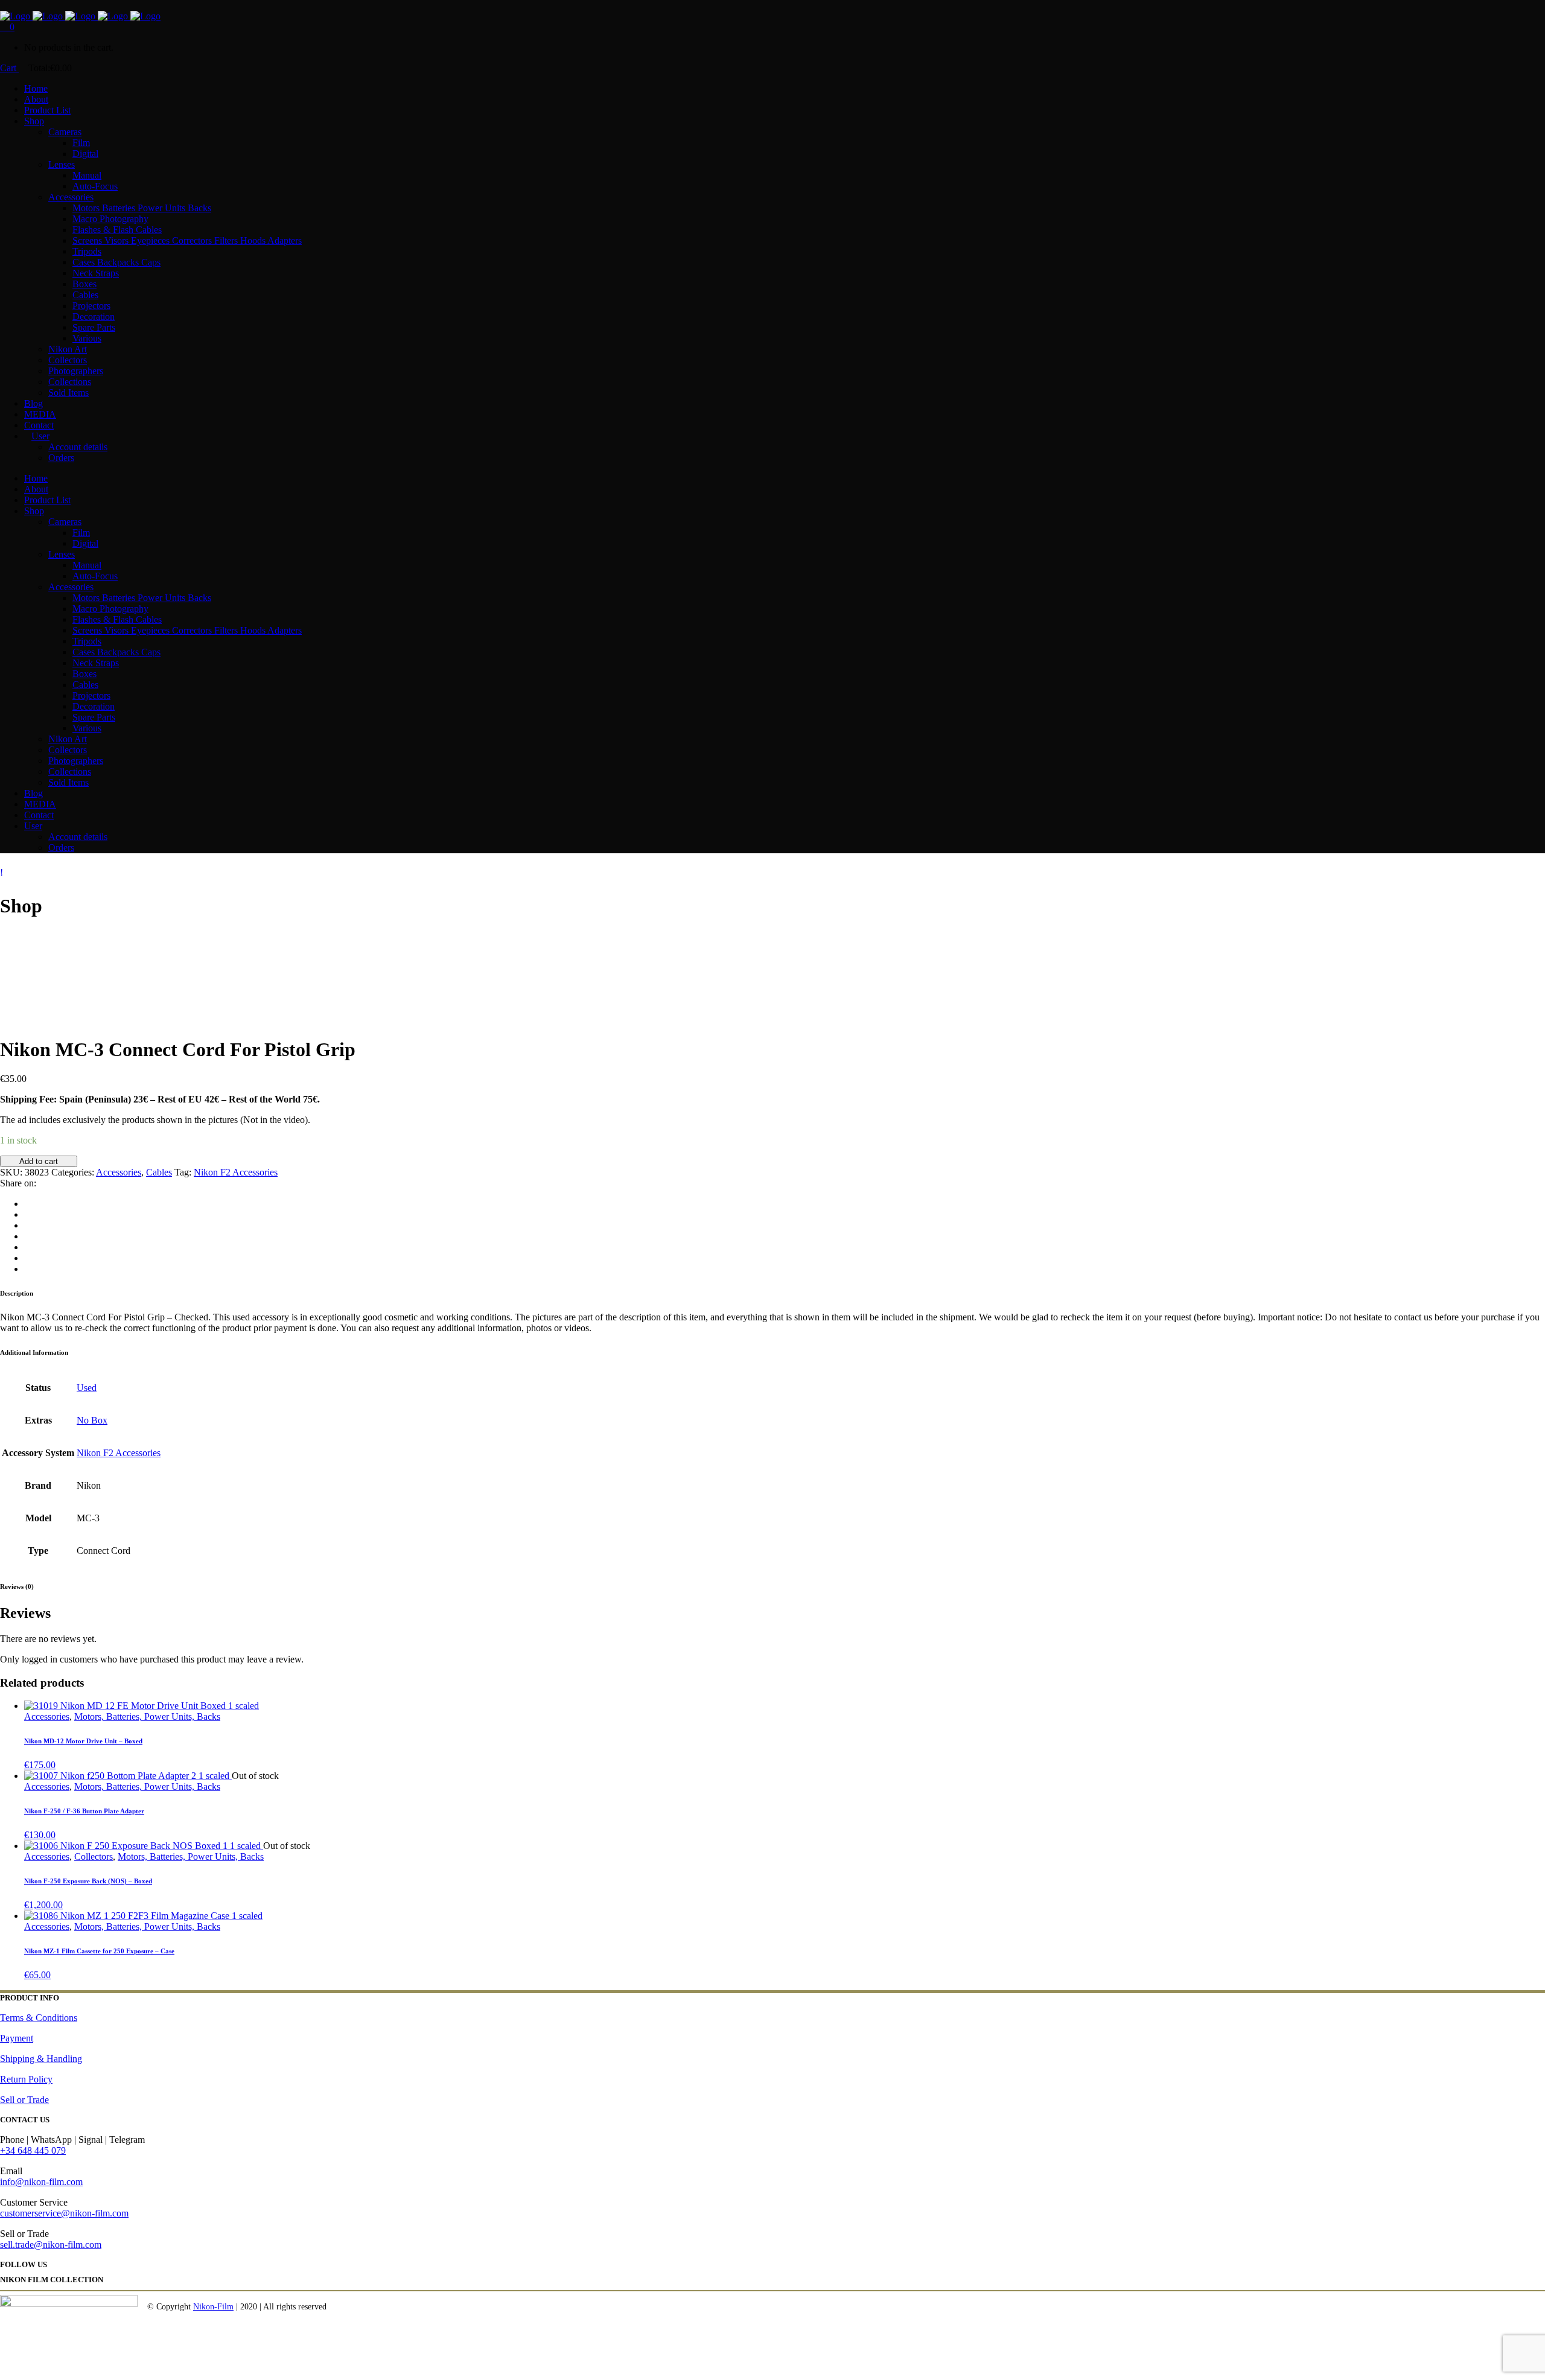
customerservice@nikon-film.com (64, 2213)
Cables (159, 1172)
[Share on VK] (28, 1269)
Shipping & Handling (41, 2059)
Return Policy (26, 2079)
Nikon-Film (213, 2307)
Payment (17, 2038)
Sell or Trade (24, 2100)
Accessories (119, 1172)
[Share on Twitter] (28, 1214)
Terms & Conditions (39, 2018)
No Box (92, 1420)
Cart (9, 68)
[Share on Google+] (28, 1225)
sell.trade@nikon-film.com (51, 2245)
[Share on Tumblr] (28, 1247)
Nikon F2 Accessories (236, 1172)
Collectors (94, 1857)
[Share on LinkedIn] (28, 1236)
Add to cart (39, 1161)
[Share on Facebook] (28, 1204)
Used (87, 1388)
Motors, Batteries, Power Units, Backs (147, 1717)
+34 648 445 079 (33, 2150)
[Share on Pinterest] (28, 1258)
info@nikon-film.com (41, 2182)
